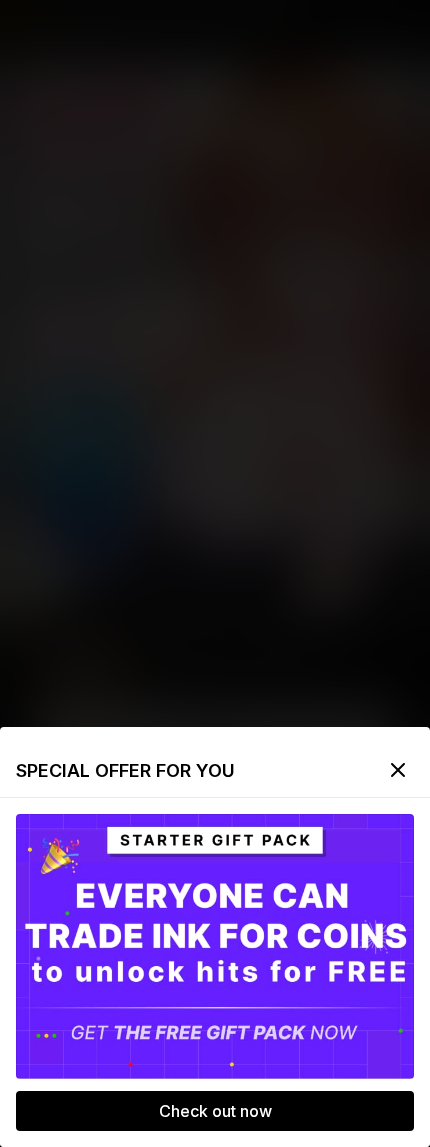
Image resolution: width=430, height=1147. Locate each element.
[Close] (398, 770)
